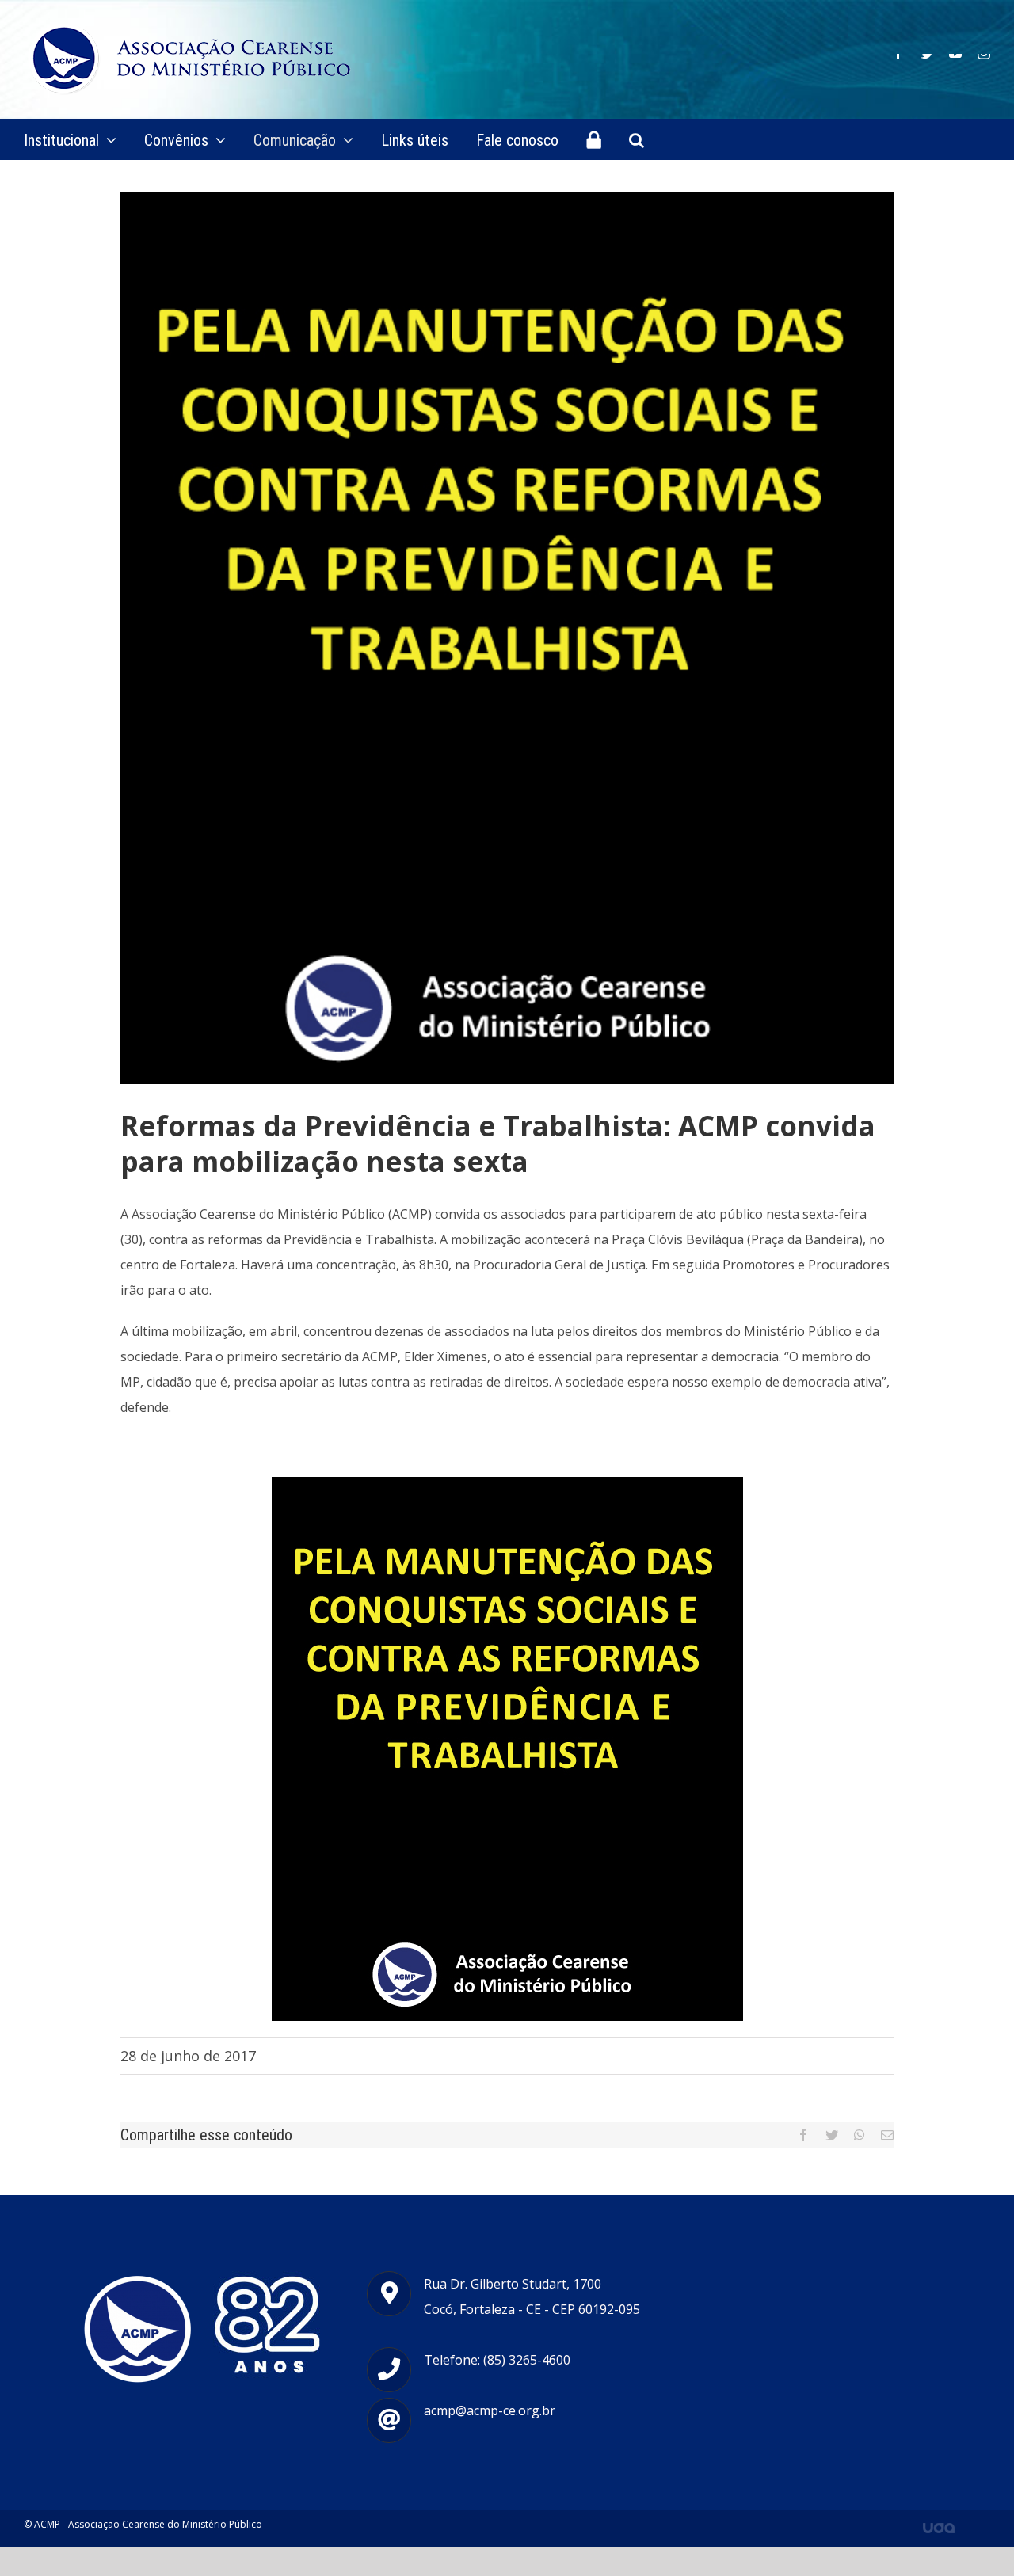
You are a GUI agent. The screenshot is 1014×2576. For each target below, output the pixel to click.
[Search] (637, 139)
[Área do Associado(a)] (594, 139)
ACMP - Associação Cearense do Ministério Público (148, 2524)
